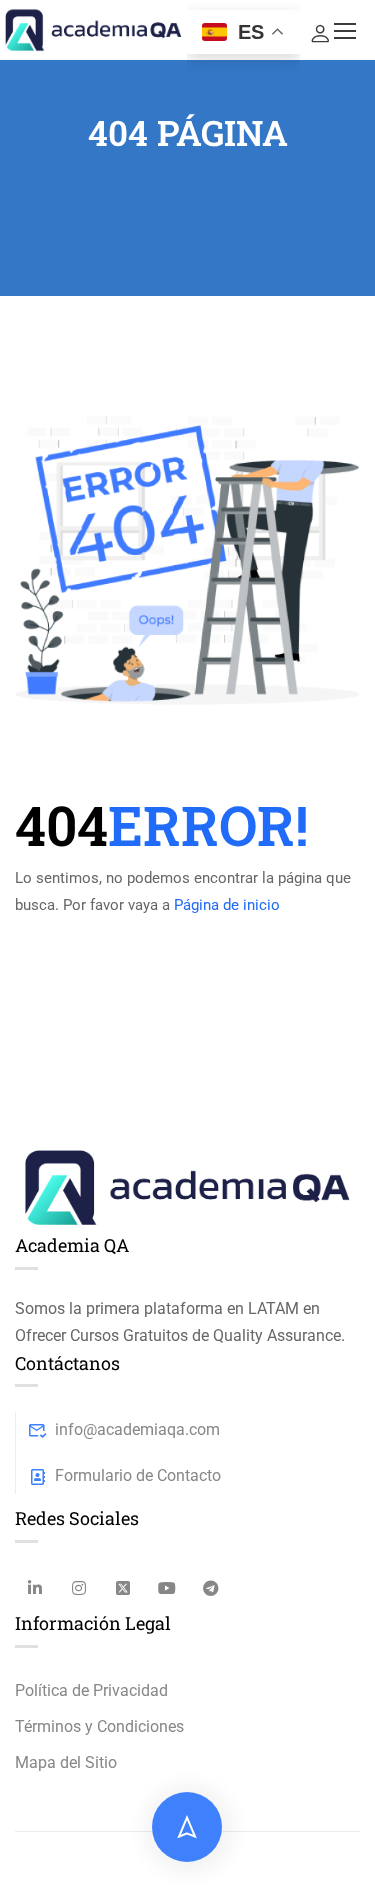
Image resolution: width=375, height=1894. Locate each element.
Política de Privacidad (91, 1690)
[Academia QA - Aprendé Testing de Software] (93, 29)
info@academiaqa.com (137, 1429)
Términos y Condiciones (99, 1726)
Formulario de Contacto (138, 1475)
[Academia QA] (187, 1185)
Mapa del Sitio (66, 1762)
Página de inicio (227, 905)
